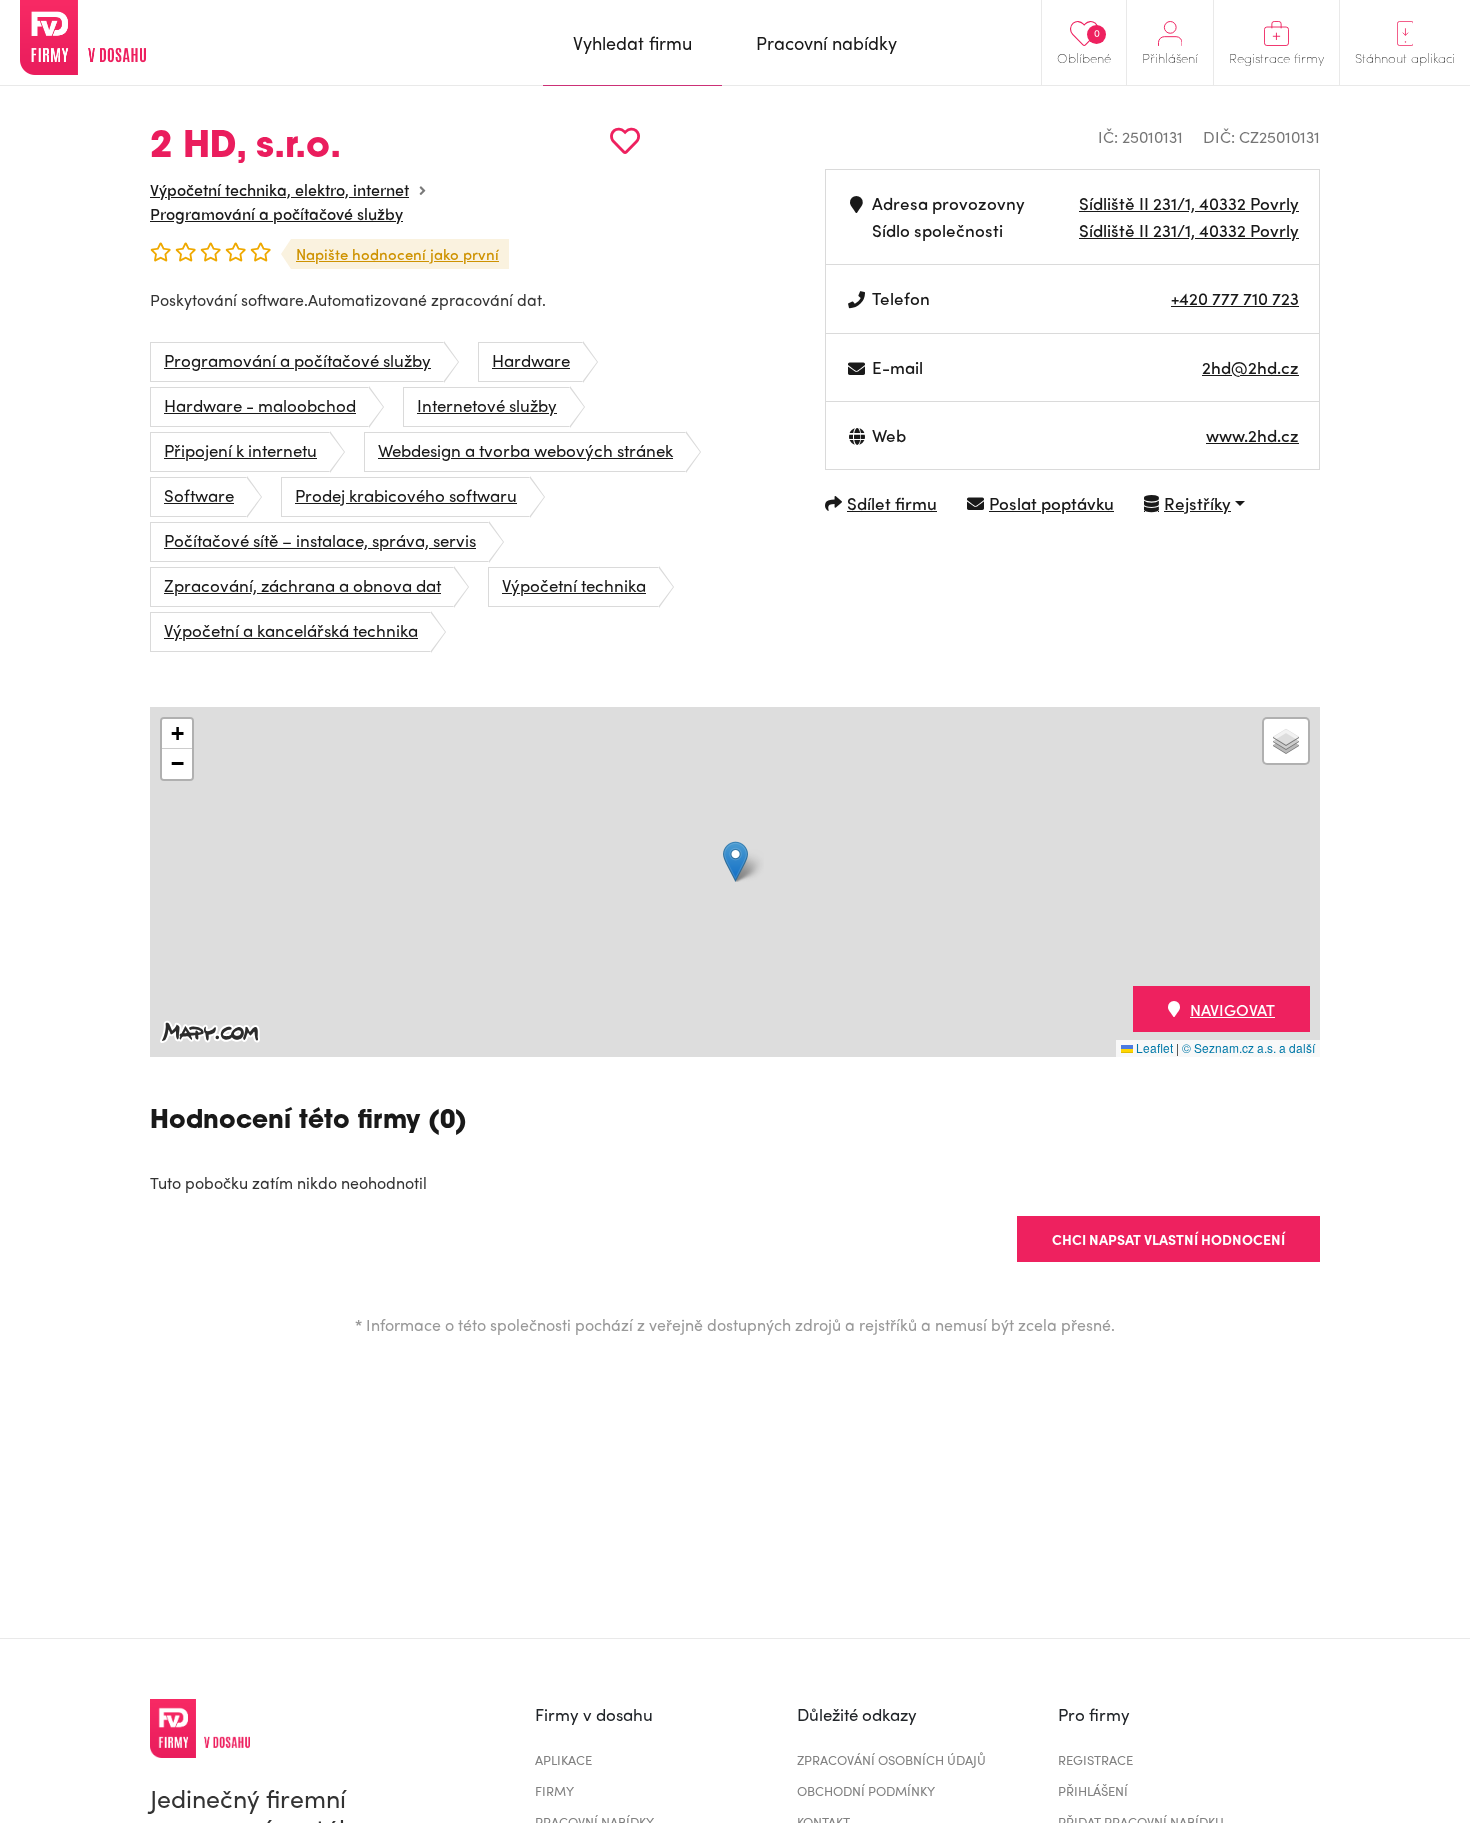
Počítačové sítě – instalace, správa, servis (320, 540)
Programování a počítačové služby (276, 213)
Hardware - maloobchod (260, 405)
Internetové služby (487, 405)
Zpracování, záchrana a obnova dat (302, 585)
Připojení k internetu (240, 450)
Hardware (531, 360)
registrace (1095, 1759)
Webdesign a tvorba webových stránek (525, 450)
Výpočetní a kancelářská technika (291, 630)
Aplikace (563, 1759)
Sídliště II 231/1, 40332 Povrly (1189, 203)
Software (199, 495)
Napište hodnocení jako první (397, 254)
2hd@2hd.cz (1250, 367)
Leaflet (1153, 1047)
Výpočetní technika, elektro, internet (279, 189)
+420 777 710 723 (1235, 298)
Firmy (554, 1790)
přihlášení (1093, 1790)
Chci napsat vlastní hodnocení (1168, 1239)
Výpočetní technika (574, 585)
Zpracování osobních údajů (891, 1759)
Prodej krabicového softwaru (406, 495)
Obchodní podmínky (866, 1790)
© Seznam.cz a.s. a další (1248, 1047)
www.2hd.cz (1252, 435)
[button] (735, 861)
